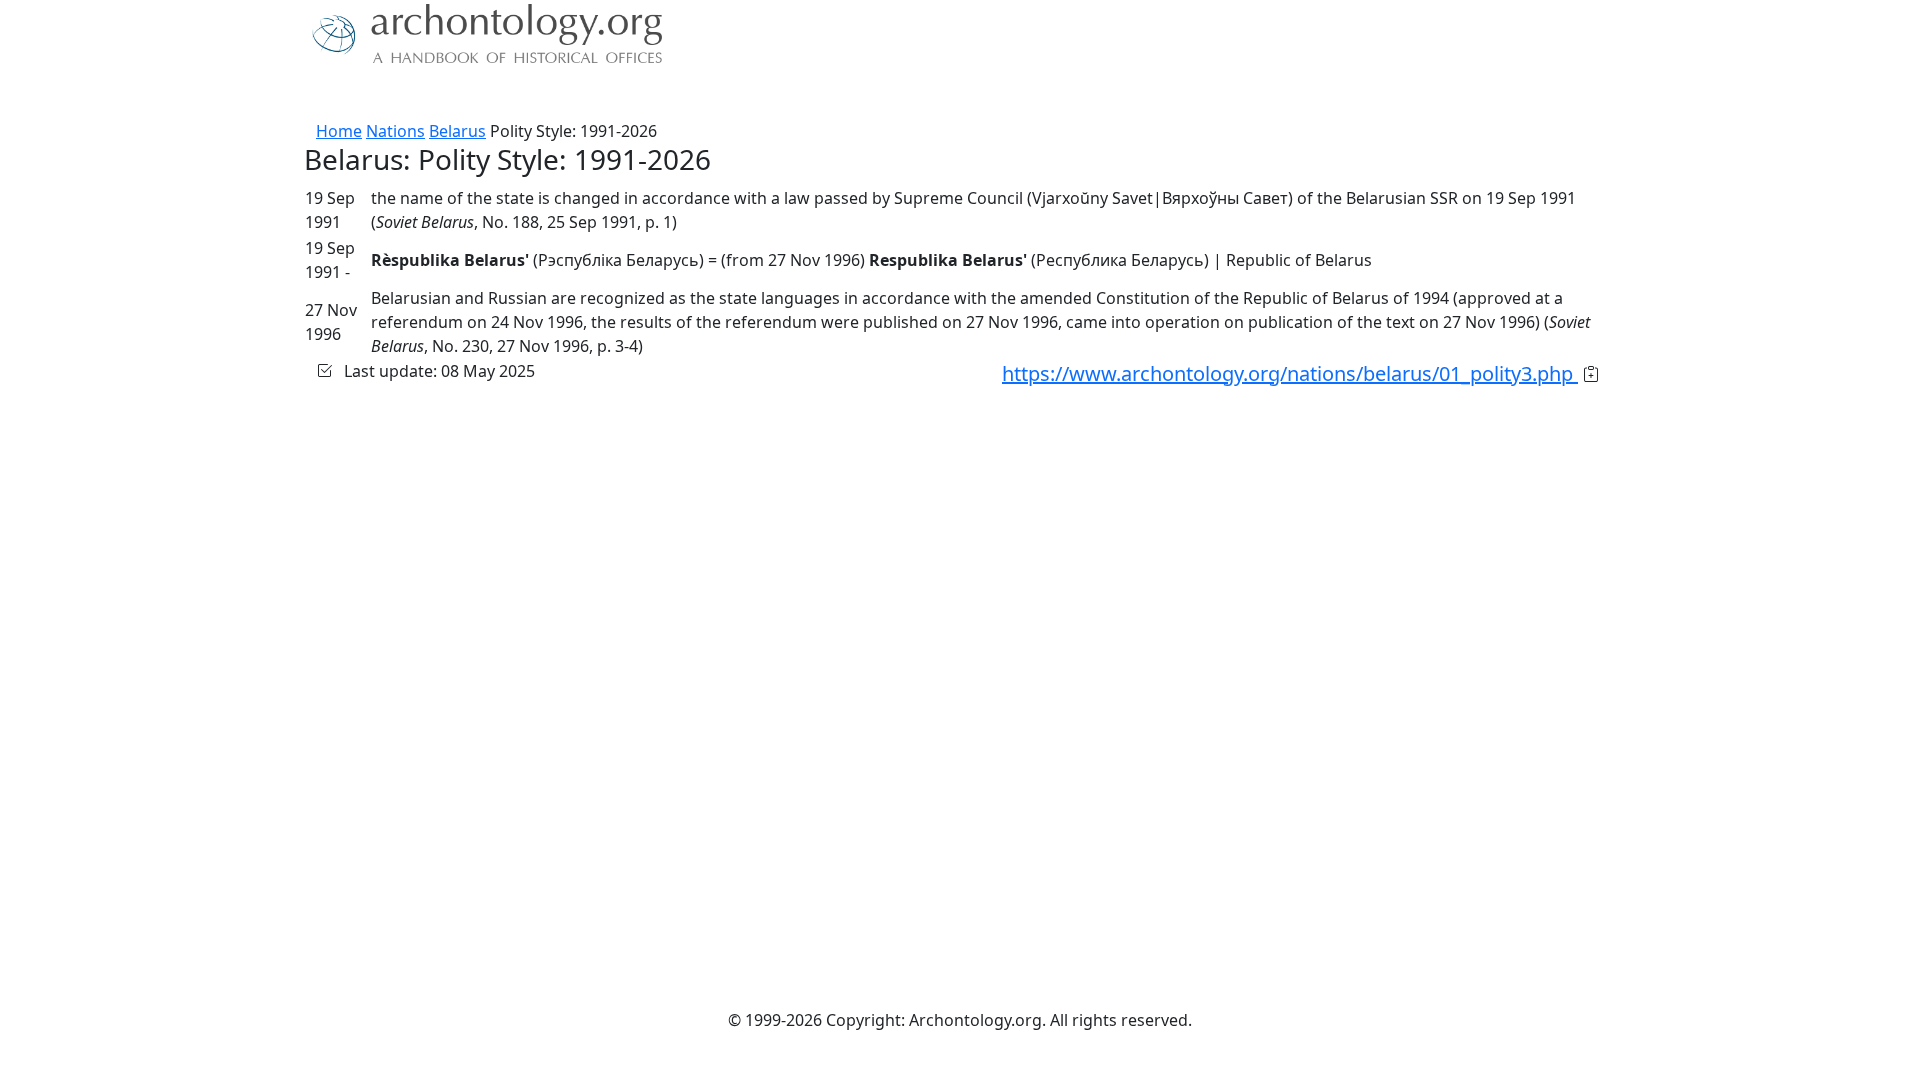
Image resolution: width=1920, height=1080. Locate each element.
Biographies (619, 95)
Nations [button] (439, 95)
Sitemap (712, 95)
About (371, 95)
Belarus (457, 131)
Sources (527, 95)
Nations (395, 131)
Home (339, 131)
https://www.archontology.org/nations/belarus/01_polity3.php (1290, 373)
